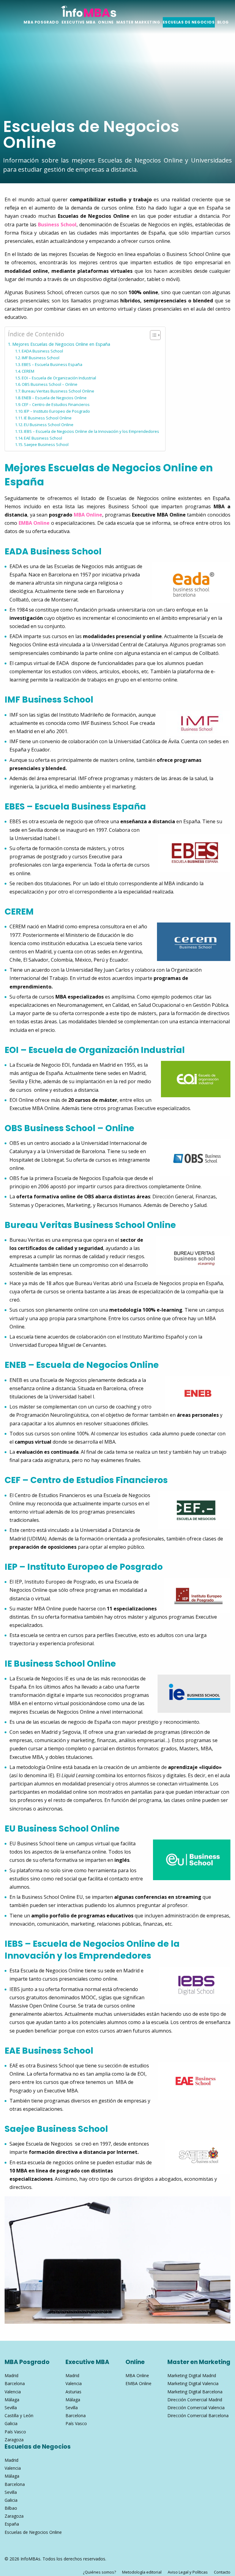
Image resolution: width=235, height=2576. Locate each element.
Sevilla (11, 2408)
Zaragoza (14, 2440)
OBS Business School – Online (50, 384)
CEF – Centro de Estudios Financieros (56, 404)
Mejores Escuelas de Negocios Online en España (61, 344)
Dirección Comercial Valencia (196, 2408)
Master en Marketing (199, 2362)
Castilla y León (19, 2415)
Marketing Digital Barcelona (195, 2392)
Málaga (12, 2400)
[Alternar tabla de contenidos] (152, 335)
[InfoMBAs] (88, 10)
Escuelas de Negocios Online (33, 2532)
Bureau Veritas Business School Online (58, 391)
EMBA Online (34, 523)
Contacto (222, 2572)
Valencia (13, 2392)
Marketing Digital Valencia (193, 2383)
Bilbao (11, 2508)
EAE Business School (43, 438)
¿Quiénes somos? (99, 2572)
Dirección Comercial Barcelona (198, 2415)
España (12, 2524)
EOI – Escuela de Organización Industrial (59, 378)
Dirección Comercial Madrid (195, 2400)
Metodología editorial (142, 2572)
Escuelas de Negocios (189, 22)
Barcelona (15, 2383)
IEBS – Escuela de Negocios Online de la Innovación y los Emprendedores (91, 431)
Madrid (11, 2375)
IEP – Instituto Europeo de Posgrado (57, 411)
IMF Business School (41, 358)
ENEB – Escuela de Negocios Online (54, 398)
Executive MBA (79, 22)
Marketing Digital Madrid (192, 2375)
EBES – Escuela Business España (52, 364)
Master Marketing (138, 22)
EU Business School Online (49, 425)
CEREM (28, 371)
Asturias (73, 2392)
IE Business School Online (48, 418)
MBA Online (88, 515)
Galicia (11, 2423)
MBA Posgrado (41, 22)
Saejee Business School (46, 444)
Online (106, 22)
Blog (223, 22)
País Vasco (15, 2432)
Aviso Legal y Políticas (188, 2572)
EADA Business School (42, 351)
